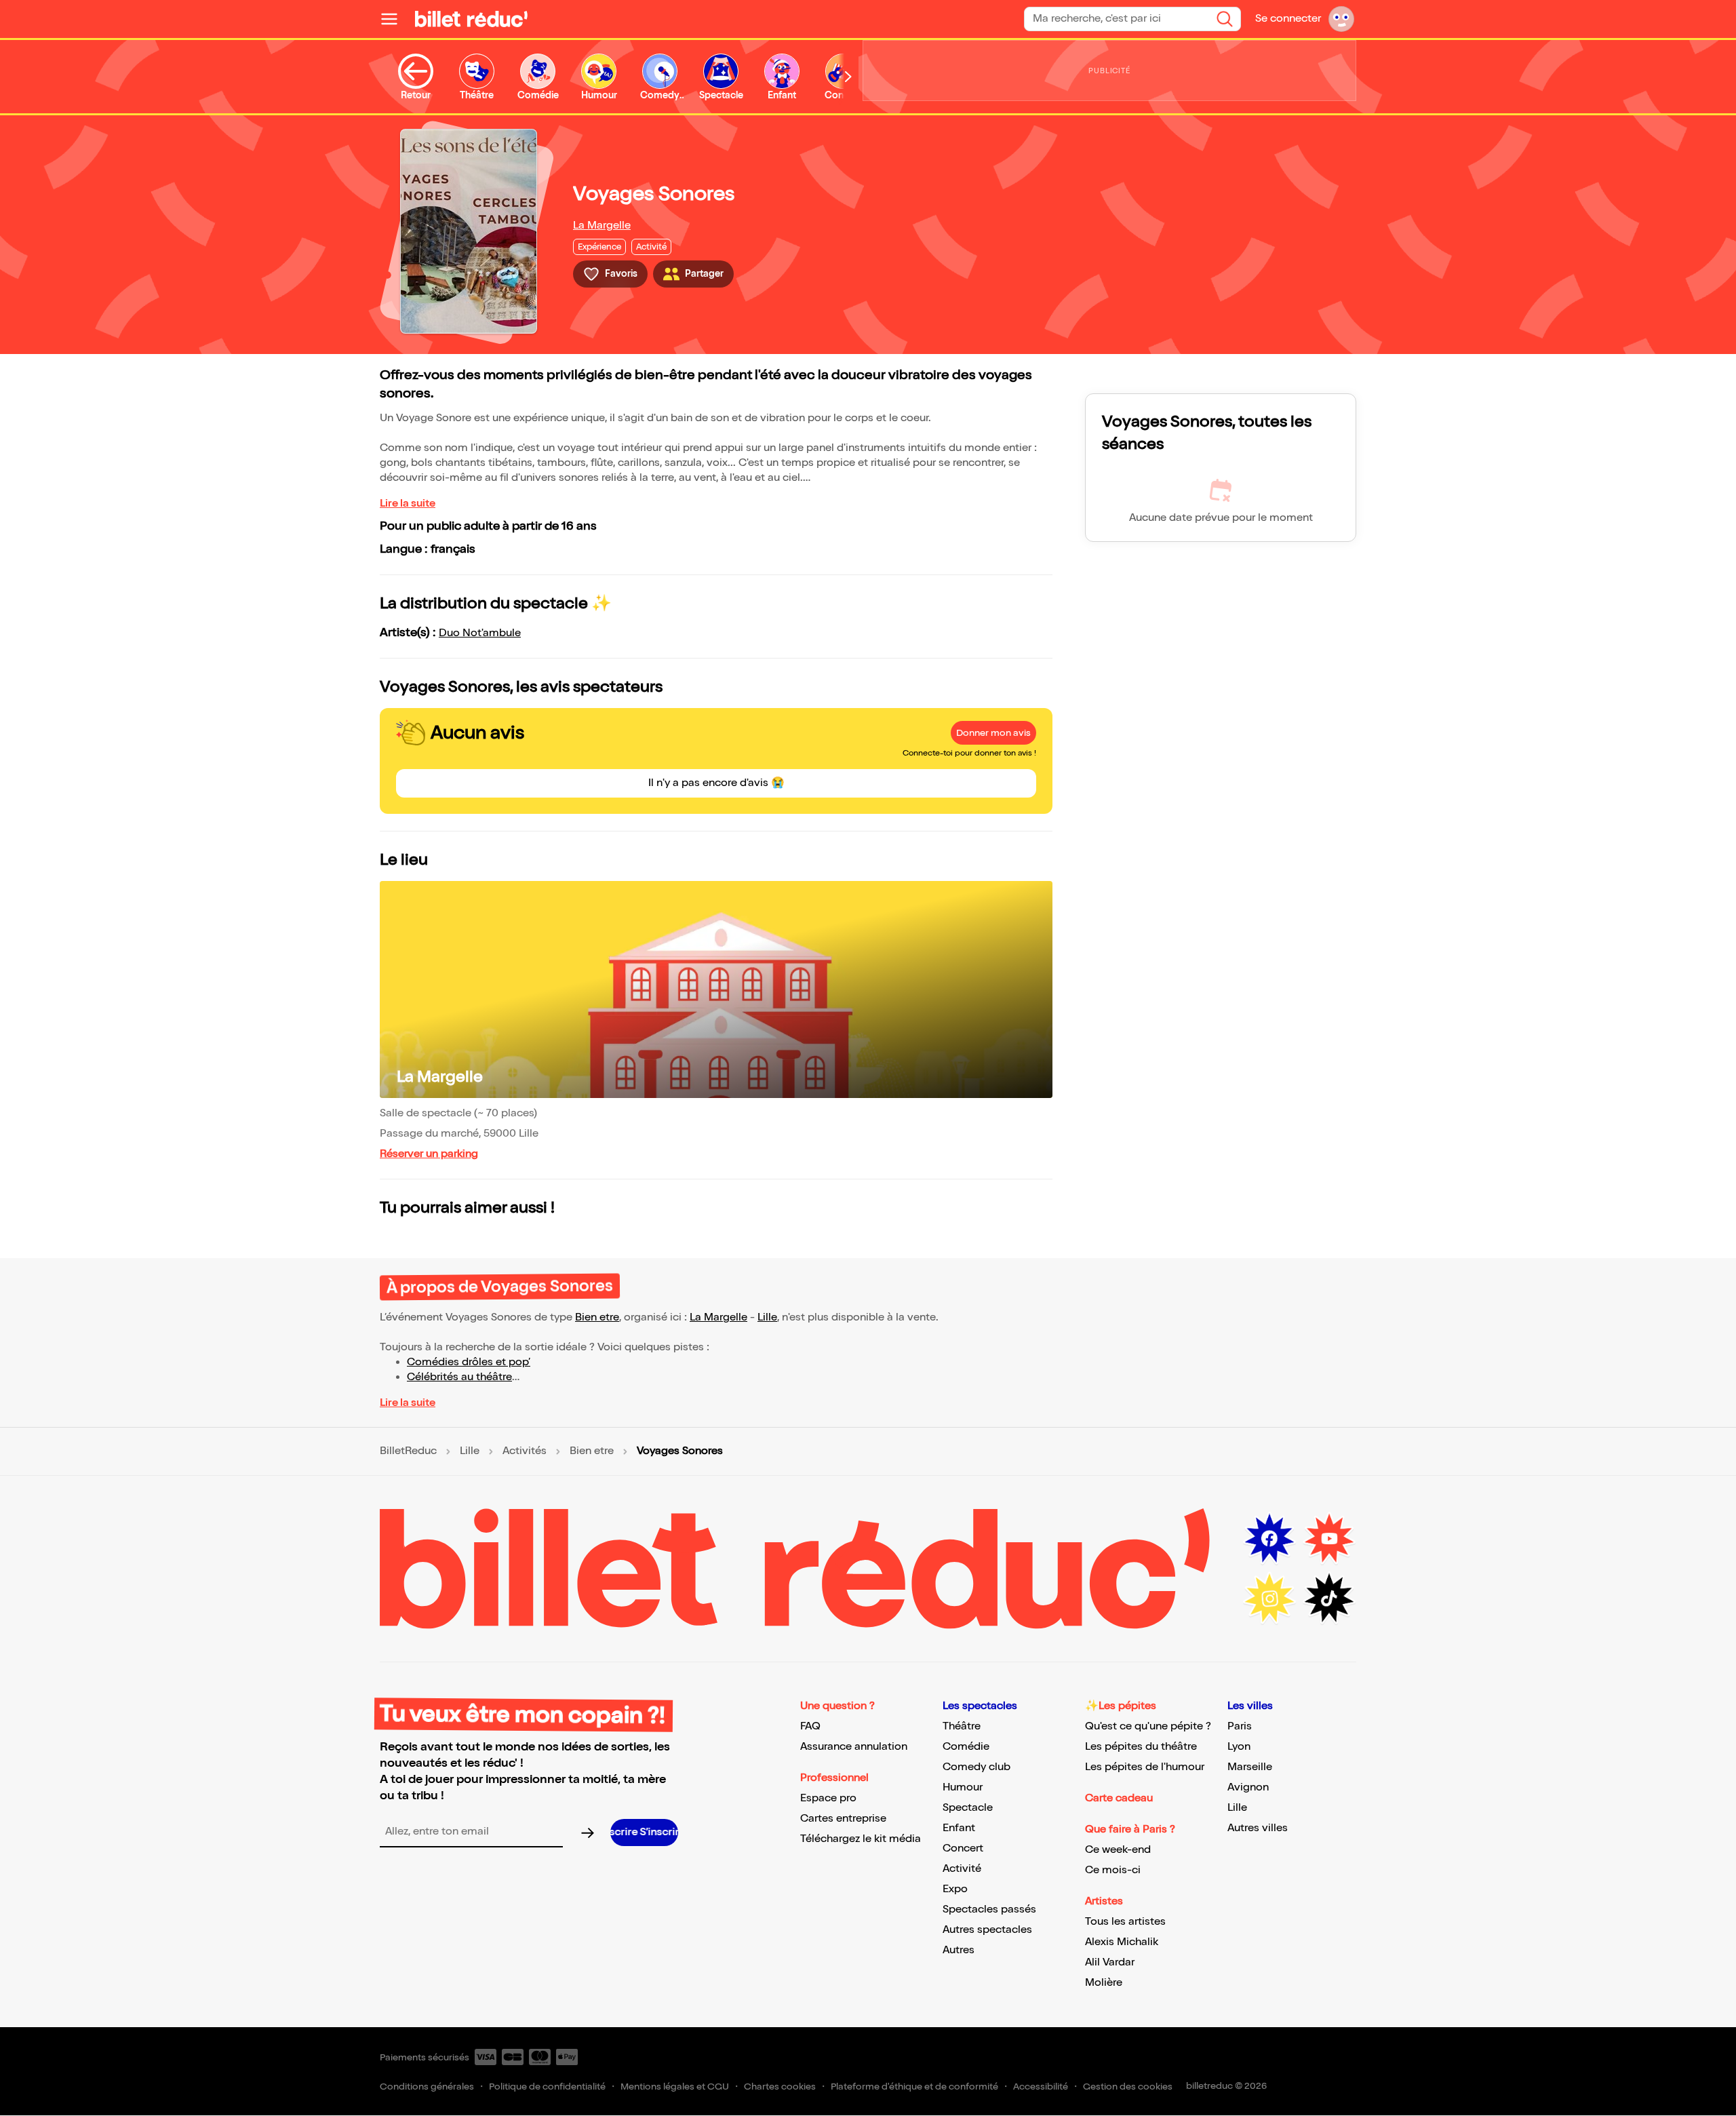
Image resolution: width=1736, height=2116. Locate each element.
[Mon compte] (1341, 19)
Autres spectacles (987, 1930)
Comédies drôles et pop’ (469, 1362)
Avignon (1248, 1787)
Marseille (1250, 1767)
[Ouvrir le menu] (395, 19)
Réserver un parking (429, 1154)
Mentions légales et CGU (675, 2086)
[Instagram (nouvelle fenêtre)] (1269, 1599)
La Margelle (602, 226)
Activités (525, 1451)
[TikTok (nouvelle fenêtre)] (1329, 1599)
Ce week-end (1118, 1850)
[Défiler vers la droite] (848, 77)
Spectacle (968, 1808)
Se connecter (1288, 19)
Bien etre (597, 1317)
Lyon (1239, 1747)
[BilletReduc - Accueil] (471, 19)
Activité (962, 1869)
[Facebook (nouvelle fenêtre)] (1269, 1539)
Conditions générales (427, 2086)
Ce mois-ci (1113, 1870)
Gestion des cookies (1128, 2086)
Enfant (959, 1828)
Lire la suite (408, 504)
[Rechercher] (1225, 19)
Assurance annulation (854, 1747)
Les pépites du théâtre (1141, 1747)
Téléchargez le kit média (861, 1839)
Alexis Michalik (1122, 1942)
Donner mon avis (993, 733)
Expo (955, 1889)
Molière (1104, 1983)
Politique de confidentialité (547, 2086)
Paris (1240, 1726)
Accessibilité (1041, 2086)
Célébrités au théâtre (459, 1377)
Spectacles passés (989, 1909)
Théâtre (962, 1726)
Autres (959, 1950)
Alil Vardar (1110, 1962)
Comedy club (976, 1767)
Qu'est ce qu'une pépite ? (1148, 1726)
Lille (767, 1317)
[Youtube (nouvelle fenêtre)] (1329, 1539)
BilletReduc (408, 1451)
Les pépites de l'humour (1145, 1767)
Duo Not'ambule (480, 633)
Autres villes (1258, 1828)
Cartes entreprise (843, 1819)
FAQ (810, 1726)
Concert (963, 1848)
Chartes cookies (780, 2086)
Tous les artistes (1125, 1922)
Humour (963, 1787)
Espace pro (828, 1798)
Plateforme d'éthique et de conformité (914, 2086)
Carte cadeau (1119, 1798)
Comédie (966, 1747)
